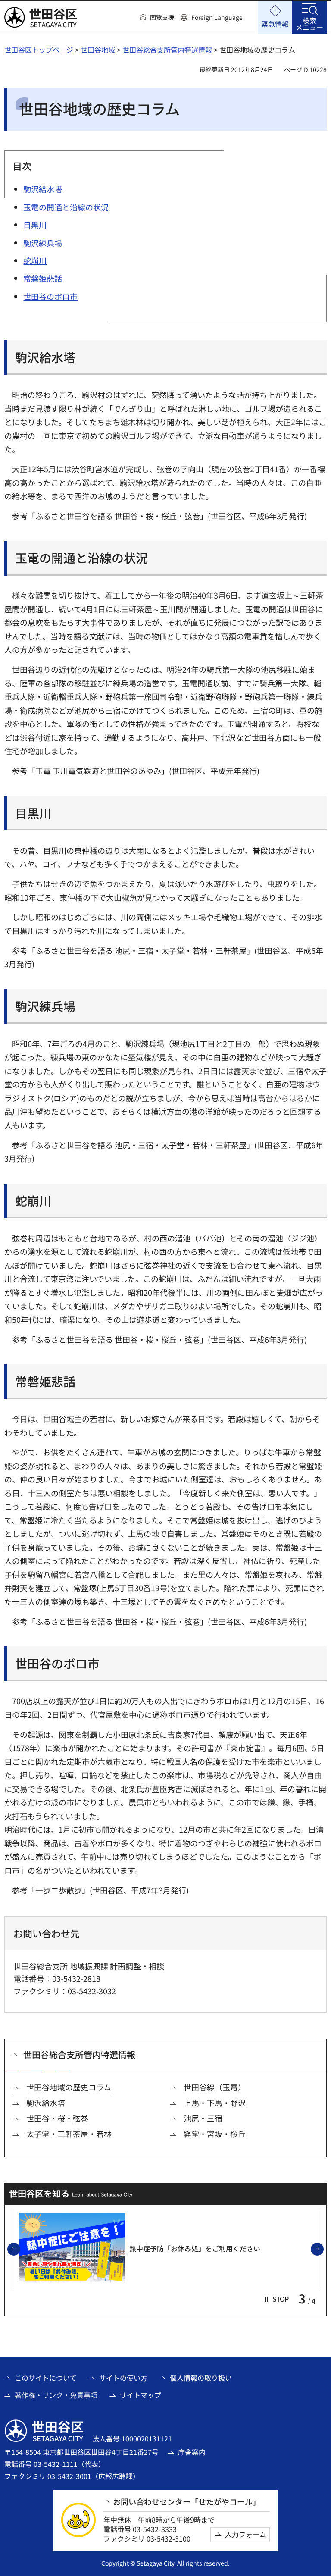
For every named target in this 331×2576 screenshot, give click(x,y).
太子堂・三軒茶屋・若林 (69, 2134)
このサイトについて (46, 2378)
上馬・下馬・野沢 (215, 2103)
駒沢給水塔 (46, 2103)
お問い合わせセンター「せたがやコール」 (187, 2502)
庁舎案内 (192, 2452)
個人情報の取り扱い (201, 2378)
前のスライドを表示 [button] (20, 2250)
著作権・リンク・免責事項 (56, 2395)
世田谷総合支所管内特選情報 (167, 50)
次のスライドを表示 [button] (323, 2250)
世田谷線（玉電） (215, 2087)
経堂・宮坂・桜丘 (215, 2134)
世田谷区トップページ (39, 50)
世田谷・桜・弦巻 (57, 2118)
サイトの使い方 (123, 2378)
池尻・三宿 (203, 2118)
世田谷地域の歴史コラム (69, 2087)
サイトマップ (141, 2395)
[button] (157, 18)
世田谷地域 (98, 50)
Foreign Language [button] (217, 17)
